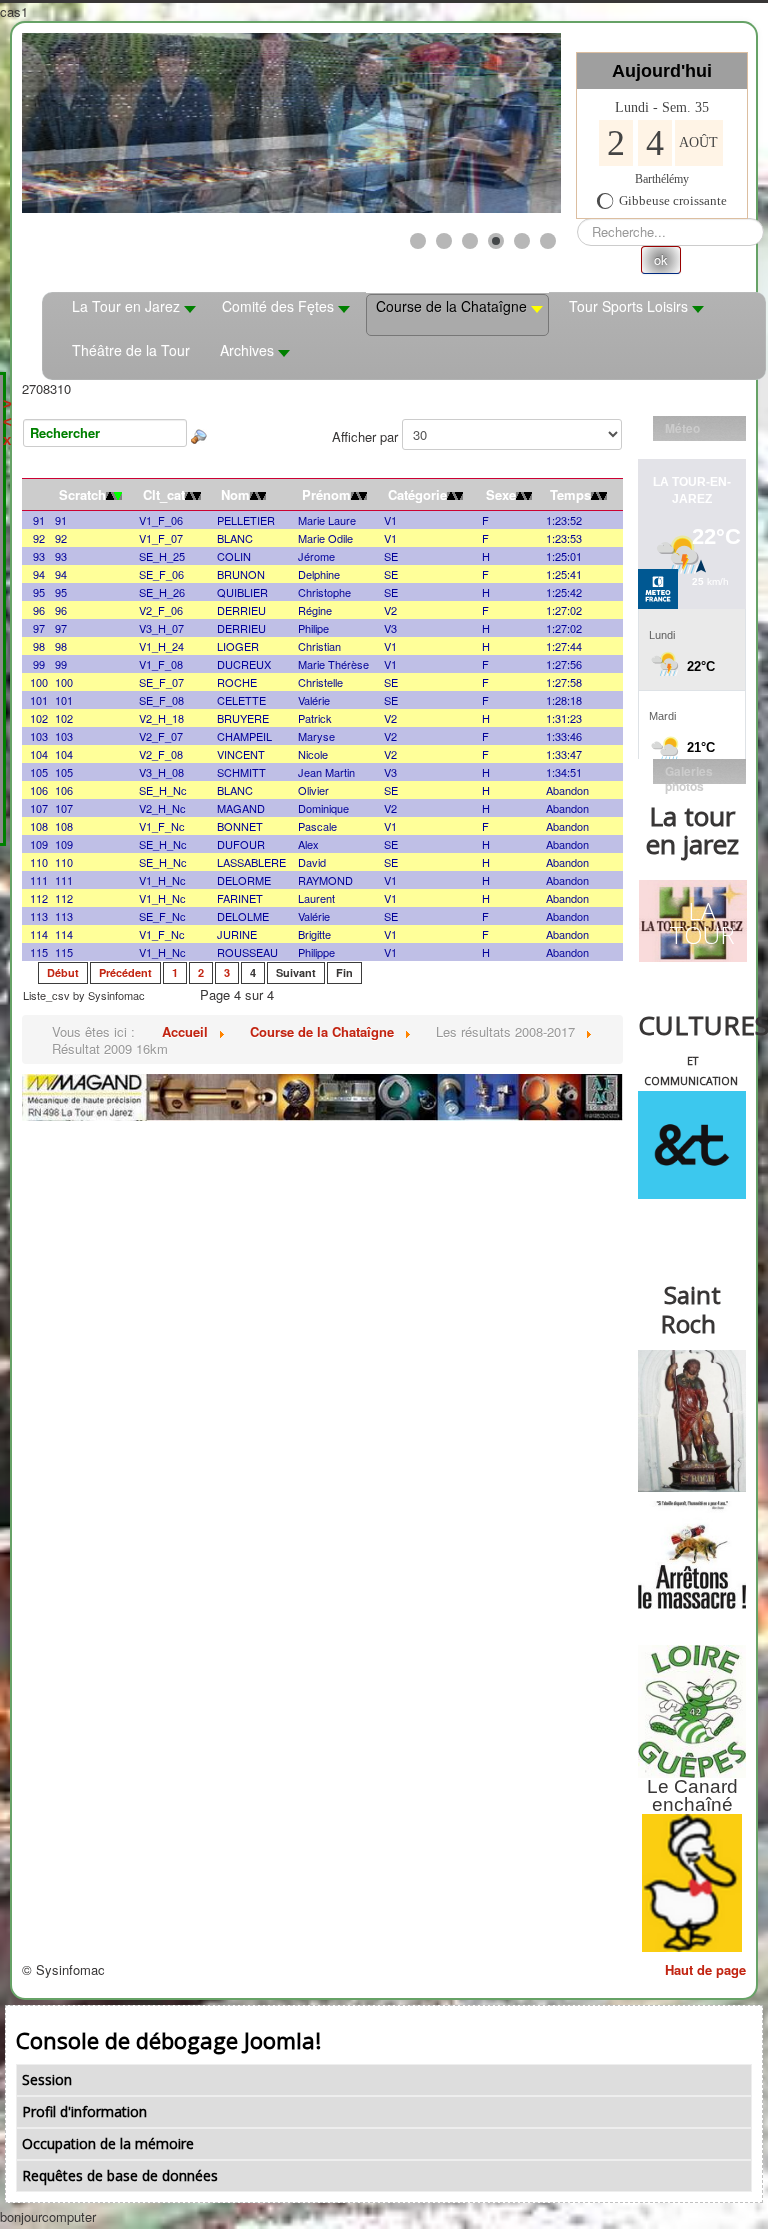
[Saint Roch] (692, 1421)
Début (63, 972)
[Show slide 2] (444, 241)
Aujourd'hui (662, 71)
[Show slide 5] (522, 241)
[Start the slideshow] (500, 123)
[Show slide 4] (496, 241)
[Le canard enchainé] (692, 1883)
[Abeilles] (692, 1555)
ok (661, 259)
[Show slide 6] (548, 241)
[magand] (322, 1095)
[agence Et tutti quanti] (692, 1145)
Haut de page (705, 1969)
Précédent (125, 972)
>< (7, 412)
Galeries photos (689, 773)
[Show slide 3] (470, 241)
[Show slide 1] (418, 241)
